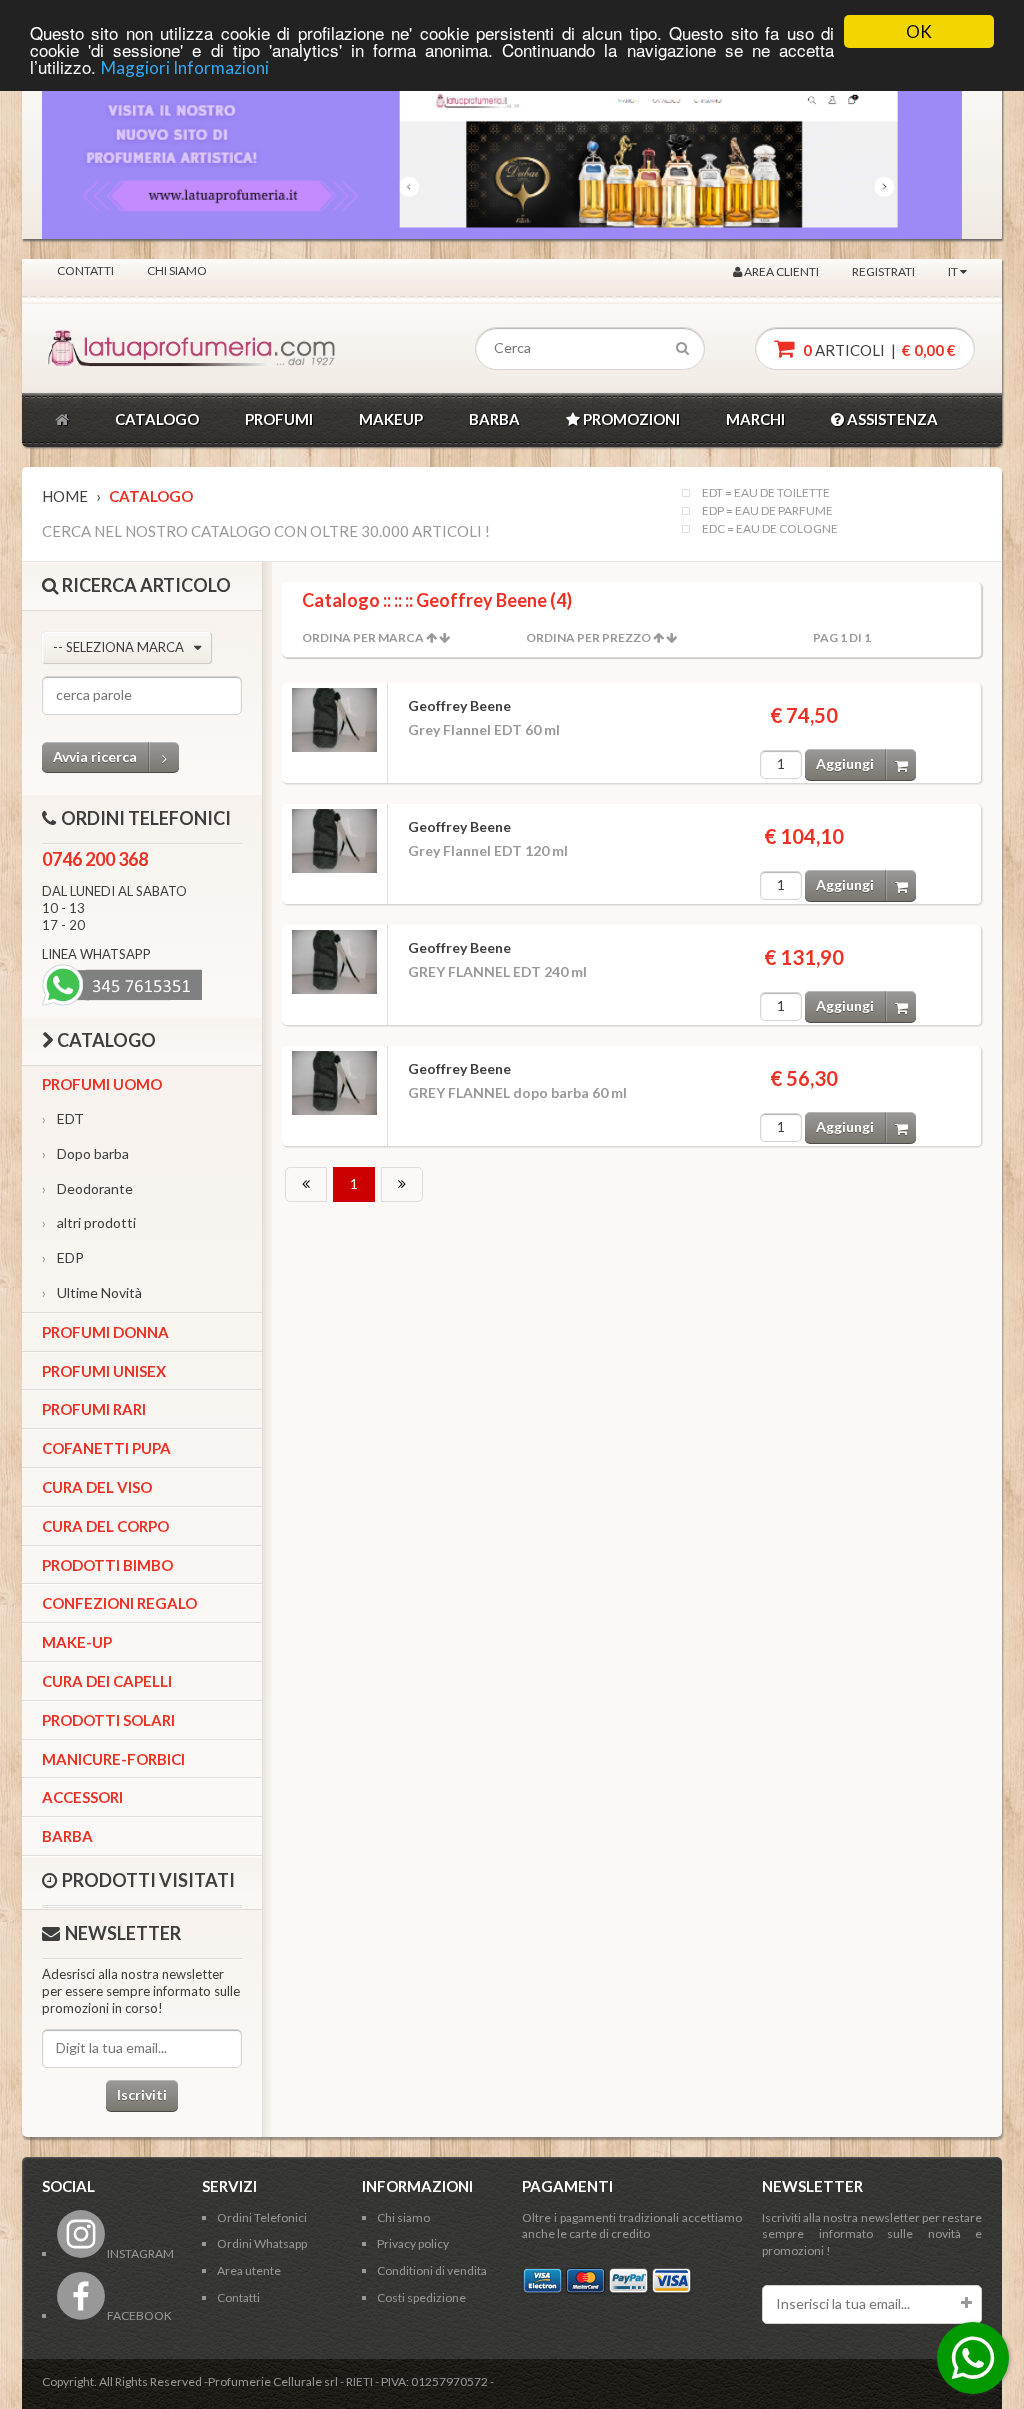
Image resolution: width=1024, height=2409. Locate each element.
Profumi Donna (105, 1332)
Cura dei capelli (107, 1681)
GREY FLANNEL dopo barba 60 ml (517, 1092)
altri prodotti (89, 1222)
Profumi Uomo (102, 1084)
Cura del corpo (105, 1526)
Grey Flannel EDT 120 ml (488, 850)
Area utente (249, 2270)
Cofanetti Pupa (106, 1448)
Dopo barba (85, 1153)
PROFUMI (279, 419)
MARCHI (755, 419)
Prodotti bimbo (107, 1565)
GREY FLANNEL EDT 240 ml (497, 971)
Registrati (883, 271)
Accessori (82, 1797)
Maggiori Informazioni (185, 67)
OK (919, 31)
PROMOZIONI (630, 419)
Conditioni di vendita (432, 2270)
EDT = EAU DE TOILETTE (766, 493)
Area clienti (780, 271)
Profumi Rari (94, 1409)
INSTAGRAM (139, 2253)
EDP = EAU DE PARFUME (767, 511)
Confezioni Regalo (119, 1603)
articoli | (878, 350)
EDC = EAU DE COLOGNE (770, 529)
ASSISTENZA (891, 419)
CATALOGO (157, 419)
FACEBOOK (138, 2315)
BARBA (494, 419)
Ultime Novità (92, 1292)
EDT (63, 1118)
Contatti (85, 270)
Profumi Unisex (104, 1371)
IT (954, 271)
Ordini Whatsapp (262, 2243)
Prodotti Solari (108, 1720)
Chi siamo (177, 270)
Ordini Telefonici (262, 2217)
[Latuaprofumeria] (136, 349)
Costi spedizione (421, 2297)
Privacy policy (413, 2243)
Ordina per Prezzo (588, 637)
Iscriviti (142, 2094)
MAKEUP (391, 419)
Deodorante (87, 1188)
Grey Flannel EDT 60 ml (484, 729)
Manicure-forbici (113, 1759)
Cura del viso (97, 1487)
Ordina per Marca (363, 637)
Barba (67, 1836)
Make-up (77, 1642)
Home (65, 496)
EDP (63, 1257)
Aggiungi (845, 763)
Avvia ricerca (95, 756)
